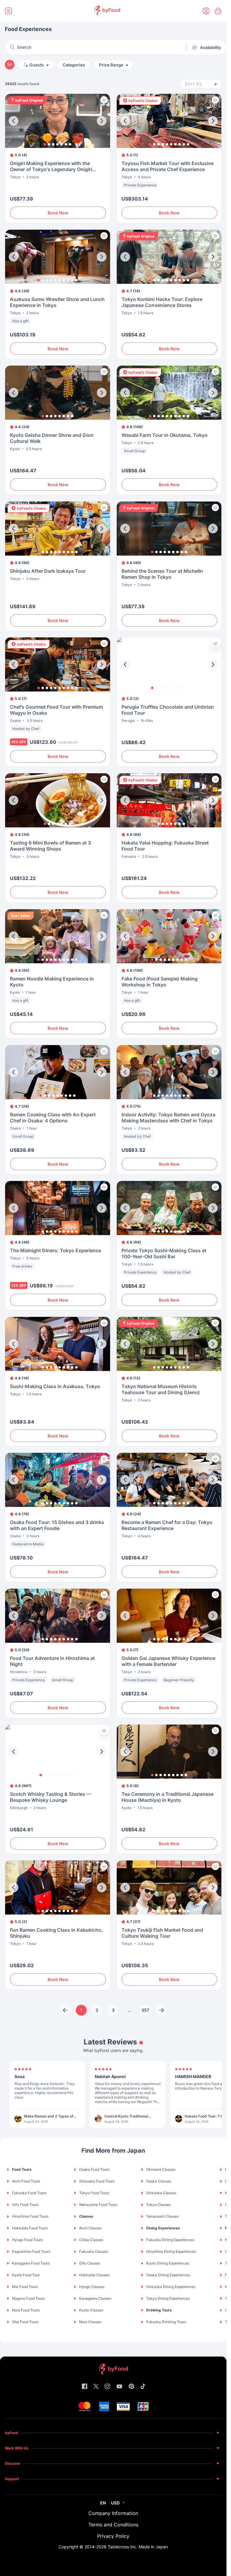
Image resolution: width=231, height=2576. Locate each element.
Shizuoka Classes (161, 2193)
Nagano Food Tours (28, 2298)
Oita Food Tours (25, 2322)
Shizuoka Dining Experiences (171, 2287)
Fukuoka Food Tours (29, 2193)
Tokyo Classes (159, 2205)
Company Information (113, 2513)
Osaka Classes (159, 2181)
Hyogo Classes (92, 2287)
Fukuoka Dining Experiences (170, 2240)
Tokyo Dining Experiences (168, 2298)
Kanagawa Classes (95, 2298)
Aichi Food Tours (26, 2181)
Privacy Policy (113, 2536)
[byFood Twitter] (96, 2387)
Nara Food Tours (26, 2310)
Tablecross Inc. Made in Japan (138, 2547)
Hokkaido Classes (94, 2275)
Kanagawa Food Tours (31, 2263)
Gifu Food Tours (25, 2205)
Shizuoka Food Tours (97, 2181)
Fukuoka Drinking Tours (166, 2322)
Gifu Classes (90, 2263)
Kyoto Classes (91, 2310)
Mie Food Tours (25, 2287)
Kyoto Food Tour (26, 2275)
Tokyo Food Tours (94, 2193)
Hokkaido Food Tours (30, 2228)
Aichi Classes (90, 2228)
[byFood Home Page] (107, 11)
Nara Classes (90, 2322)
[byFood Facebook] (85, 2387)
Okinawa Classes (161, 2169)
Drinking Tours (159, 2310)
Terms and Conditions (113, 2525)
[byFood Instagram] (107, 2387)
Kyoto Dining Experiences (168, 2263)
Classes (86, 2216)
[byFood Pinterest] (131, 2387)
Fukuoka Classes (94, 2251)
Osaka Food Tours (94, 2169)
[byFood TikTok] (143, 2387)
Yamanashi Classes (162, 2216)
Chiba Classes (91, 2240)
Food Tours (22, 2169)
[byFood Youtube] (119, 2387)
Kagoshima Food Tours (31, 2251)
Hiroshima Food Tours (30, 2216)
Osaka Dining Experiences (168, 2275)
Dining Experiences (163, 2228)
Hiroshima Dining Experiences (171, 2251)
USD (115, 2503)
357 (145, 2010)
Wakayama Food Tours (98, 2205)
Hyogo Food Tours (27, 2240)
